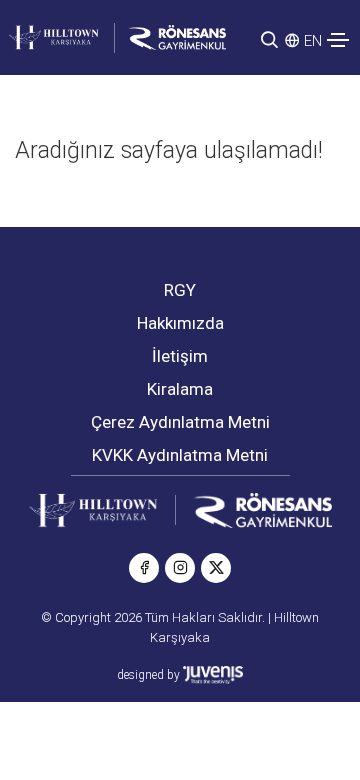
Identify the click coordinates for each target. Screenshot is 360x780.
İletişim (180, 356)
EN (313, 41)
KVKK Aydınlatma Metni (180, 455)
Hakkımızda (180, 323)
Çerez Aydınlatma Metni (180, 422)
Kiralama (180, 389)
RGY (180, 290)
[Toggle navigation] (338, 40)
